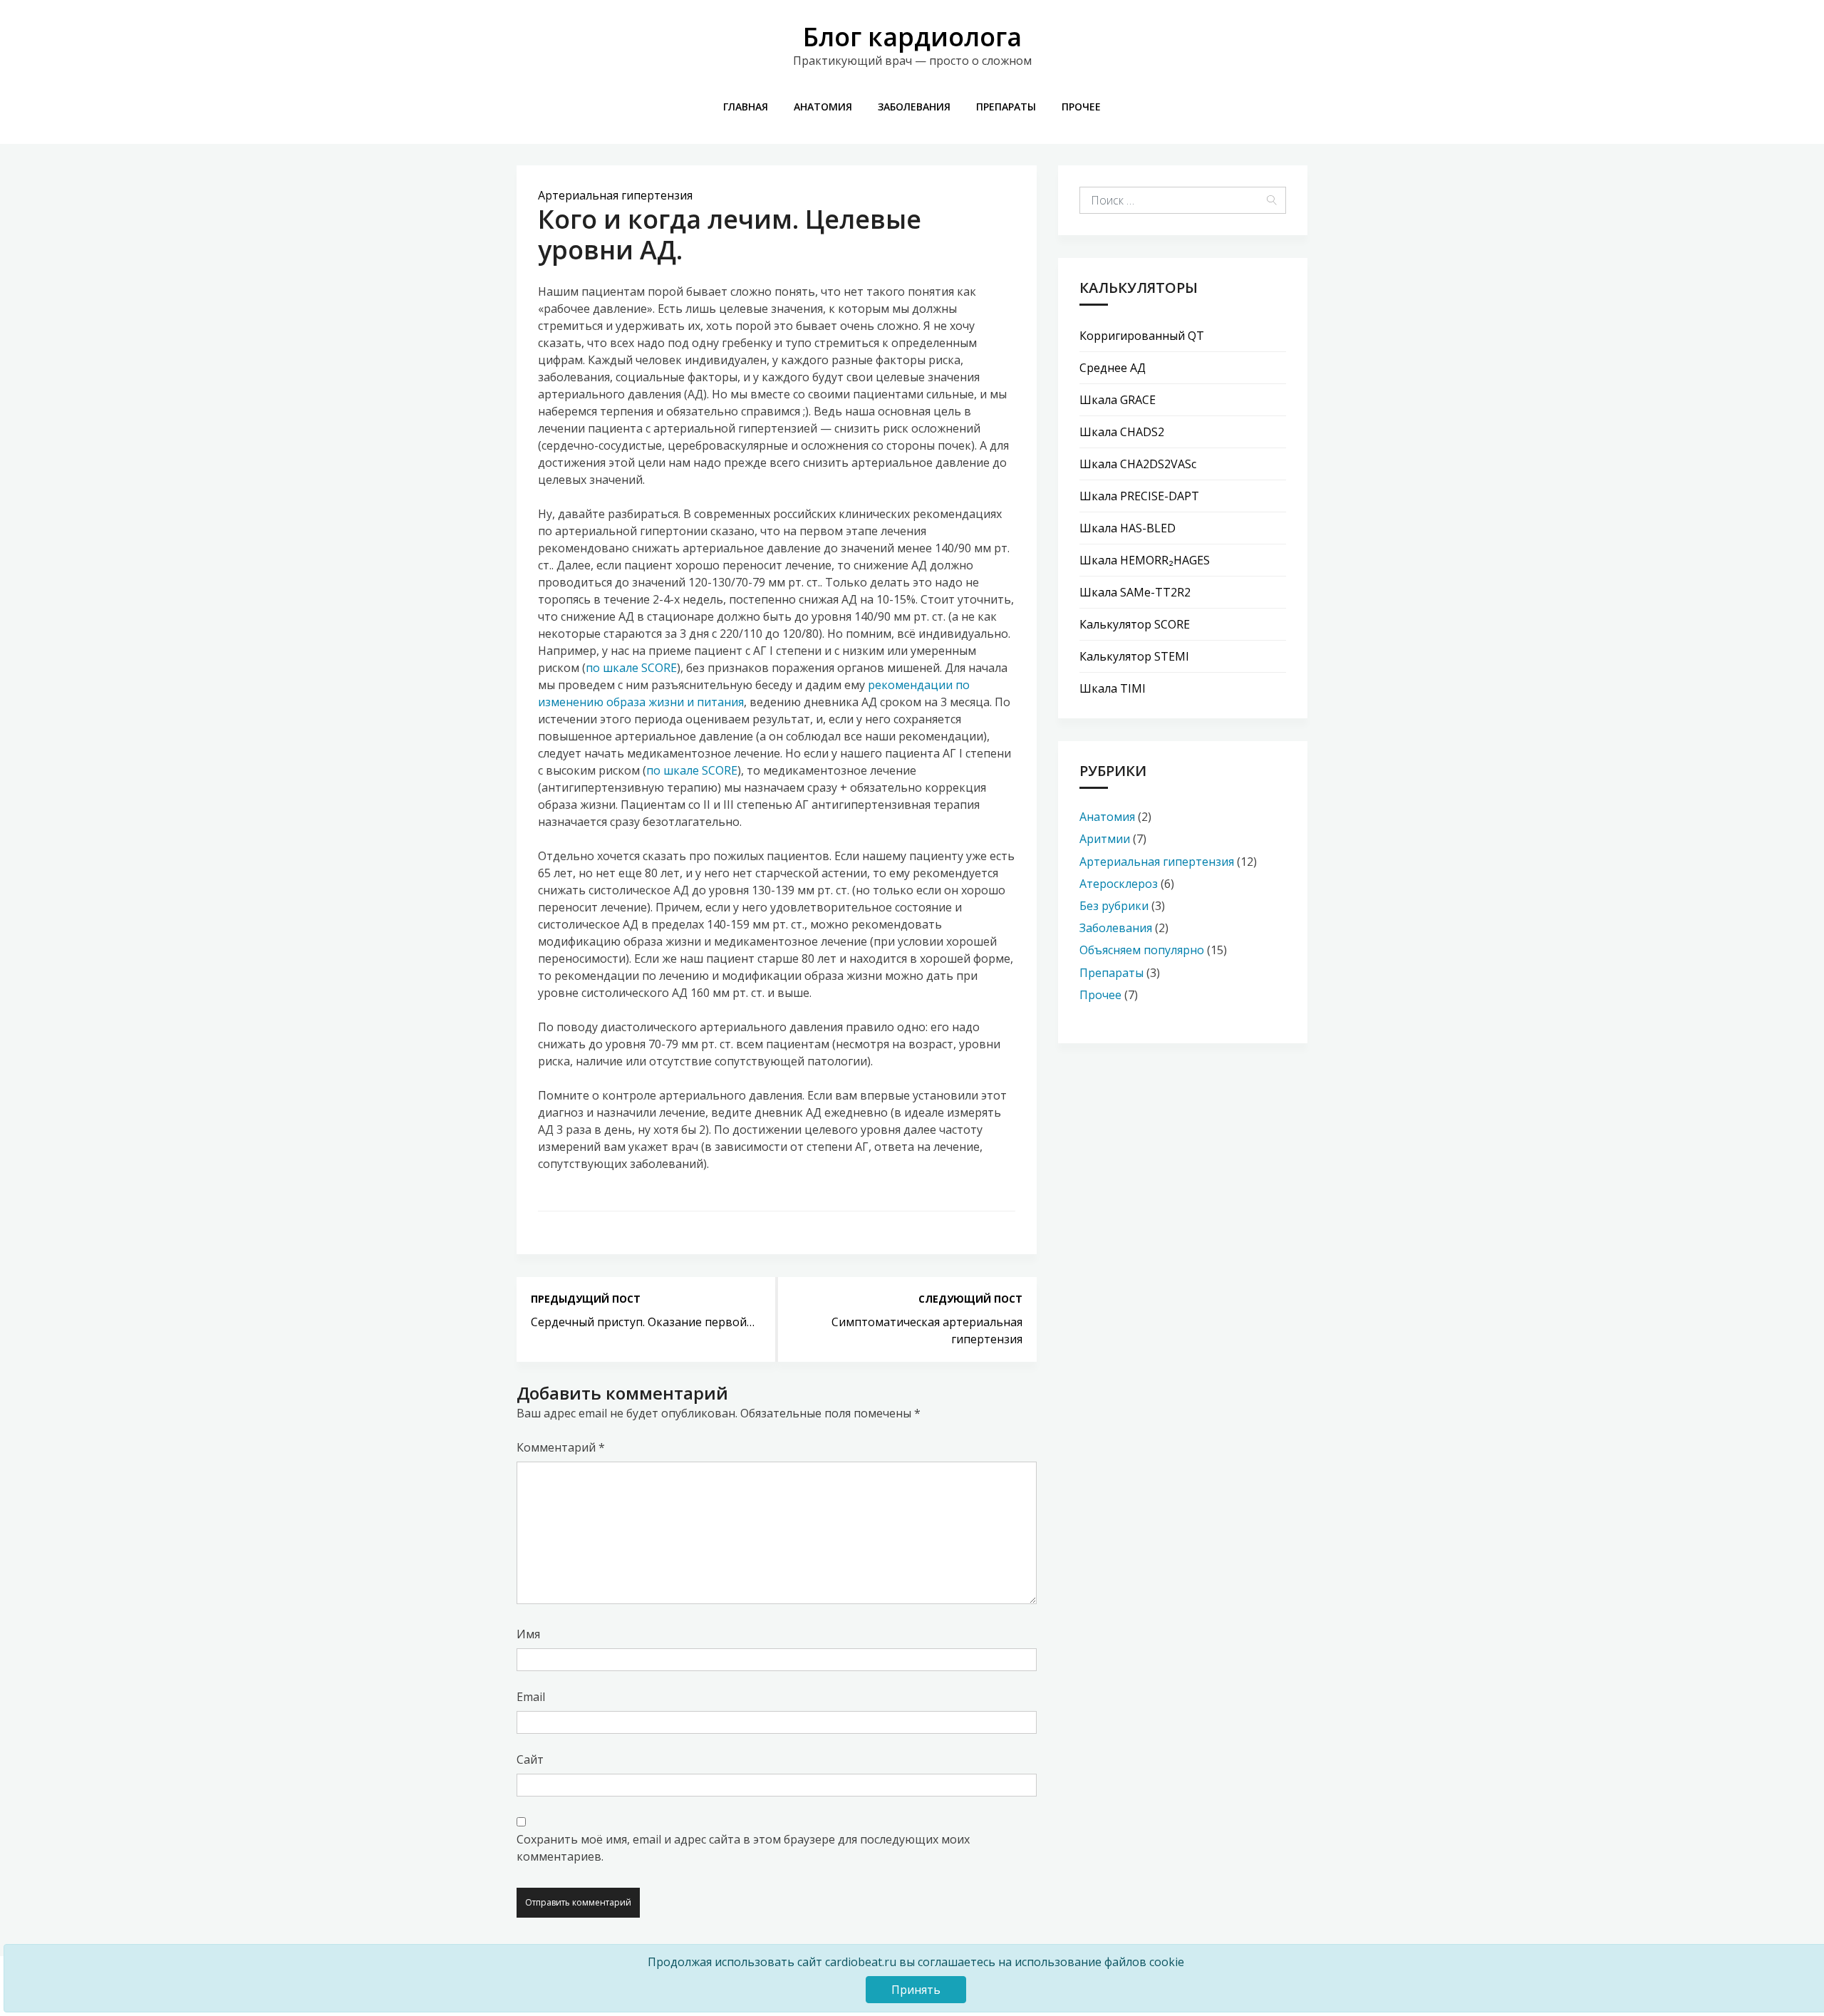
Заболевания (914, 107)
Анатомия (823, 107)
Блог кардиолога (912, 37)
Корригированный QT (1142, 336)
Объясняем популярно (1142, 950)
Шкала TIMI (1113, 688)
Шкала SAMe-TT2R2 (1135, 592)
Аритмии (1105, 839)
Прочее (1081, 107)
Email (531, 1697)
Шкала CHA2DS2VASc (1138, 464)
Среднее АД (1113, 368)
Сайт (530, 1759)
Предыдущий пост (586, 1299)
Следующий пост (970, 1299)
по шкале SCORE (631, 668)
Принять (916, 1990)
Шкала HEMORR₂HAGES (1145, 560)
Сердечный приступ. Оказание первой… (643, 1322)
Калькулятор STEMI (1134, 656)
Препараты (1006, 107)
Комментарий (561, 1447)
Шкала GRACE (1118, 400)
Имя (528, 1634)
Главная (746, 107)
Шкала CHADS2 (1122, 432)
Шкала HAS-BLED (1128, 528)
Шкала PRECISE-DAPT (1139, 496)
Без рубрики (1114, 906)
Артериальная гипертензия (615, 195)
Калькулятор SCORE (1135, 624)
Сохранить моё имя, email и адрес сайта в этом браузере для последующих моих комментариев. (743, 1848)
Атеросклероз (1119, 884)
